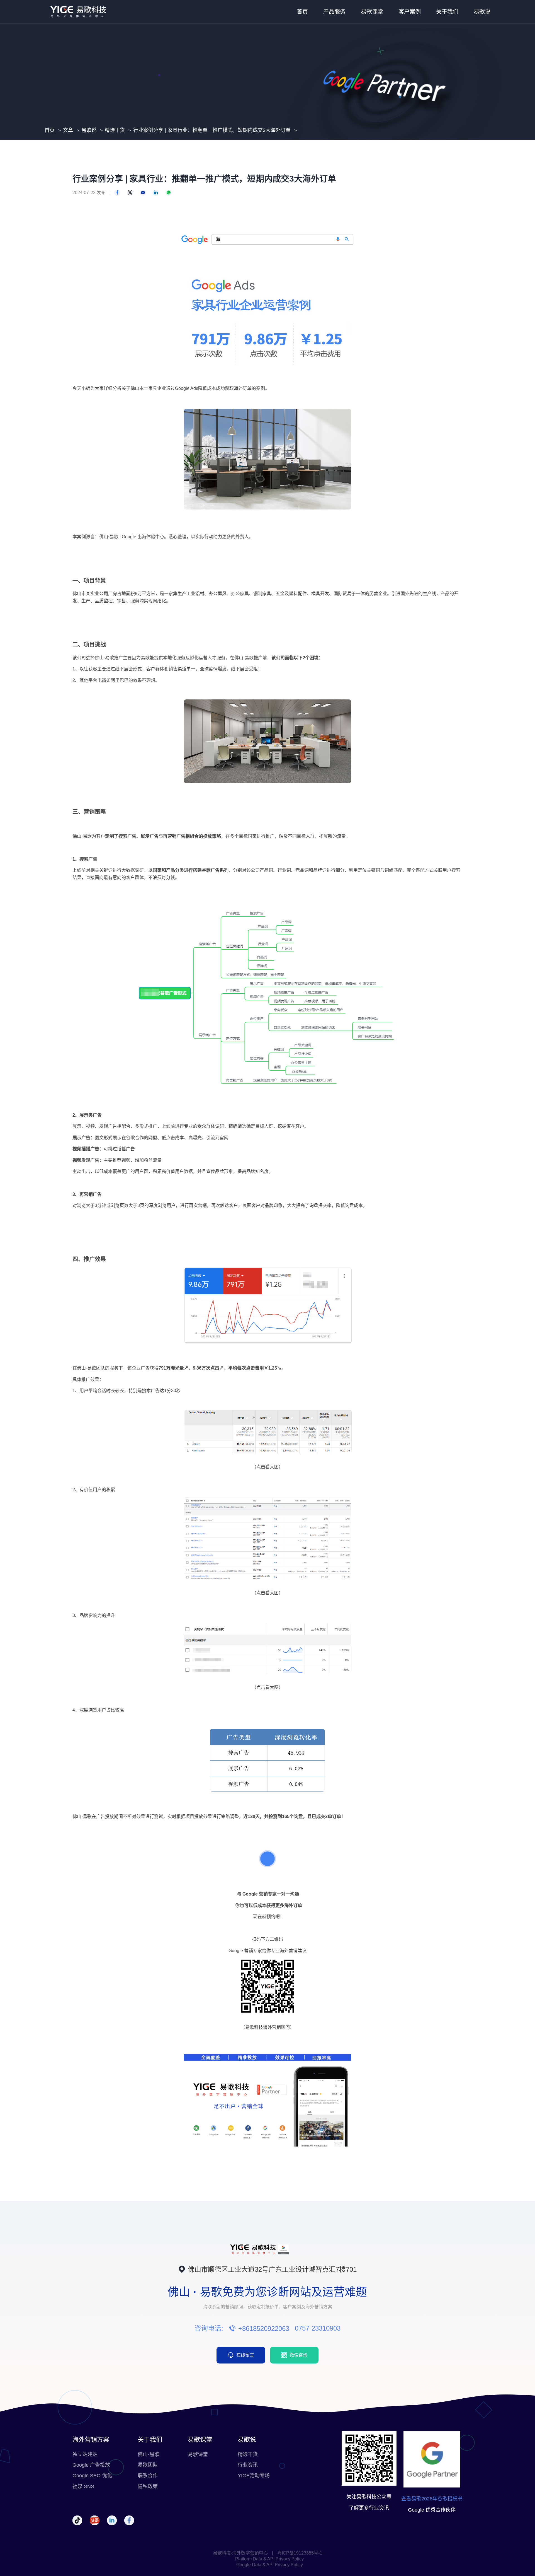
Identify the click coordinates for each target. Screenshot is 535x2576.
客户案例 (410, 12)
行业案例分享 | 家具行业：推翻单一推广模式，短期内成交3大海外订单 (212, 130)
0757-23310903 (318, 2328)
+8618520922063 (264, 2328)
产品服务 (334, 12)
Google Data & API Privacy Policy (270, 2565)
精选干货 (115, 130)
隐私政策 (148, 2486)
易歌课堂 (372, 12)
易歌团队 (148, 2465)
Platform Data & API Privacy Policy (269, 2559)
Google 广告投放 (91, 2465)
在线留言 (245, 2355)
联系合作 (148, 2476)
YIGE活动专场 (254, 2476)
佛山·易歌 (149, 2454)
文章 (68, 130)
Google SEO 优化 (92, 2476)
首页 (302, 12)
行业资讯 (248, 2465)
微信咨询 (298, 2355)
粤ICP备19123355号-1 (300, 2553)
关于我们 (447, 12)
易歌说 (482, 12)
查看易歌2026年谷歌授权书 (432, 2499)
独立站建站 (85, 2454)
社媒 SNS (83, 2486)
